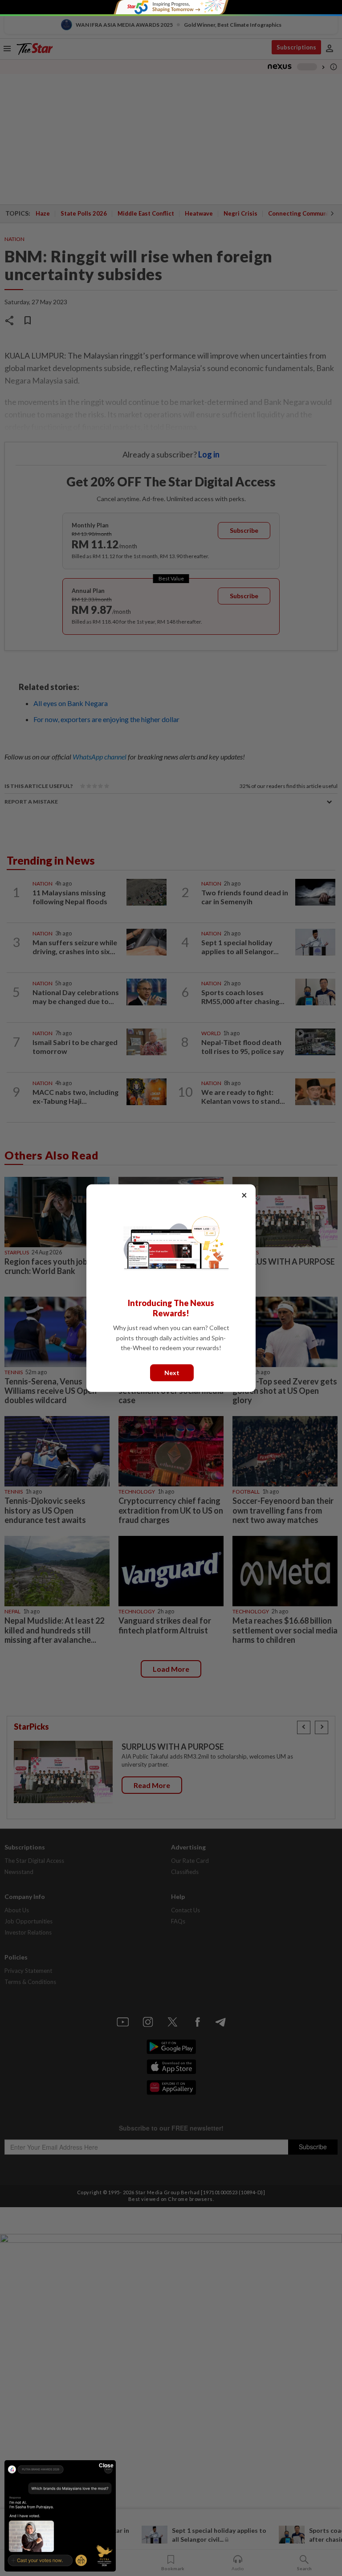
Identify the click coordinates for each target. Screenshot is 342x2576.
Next (172, 1372)
